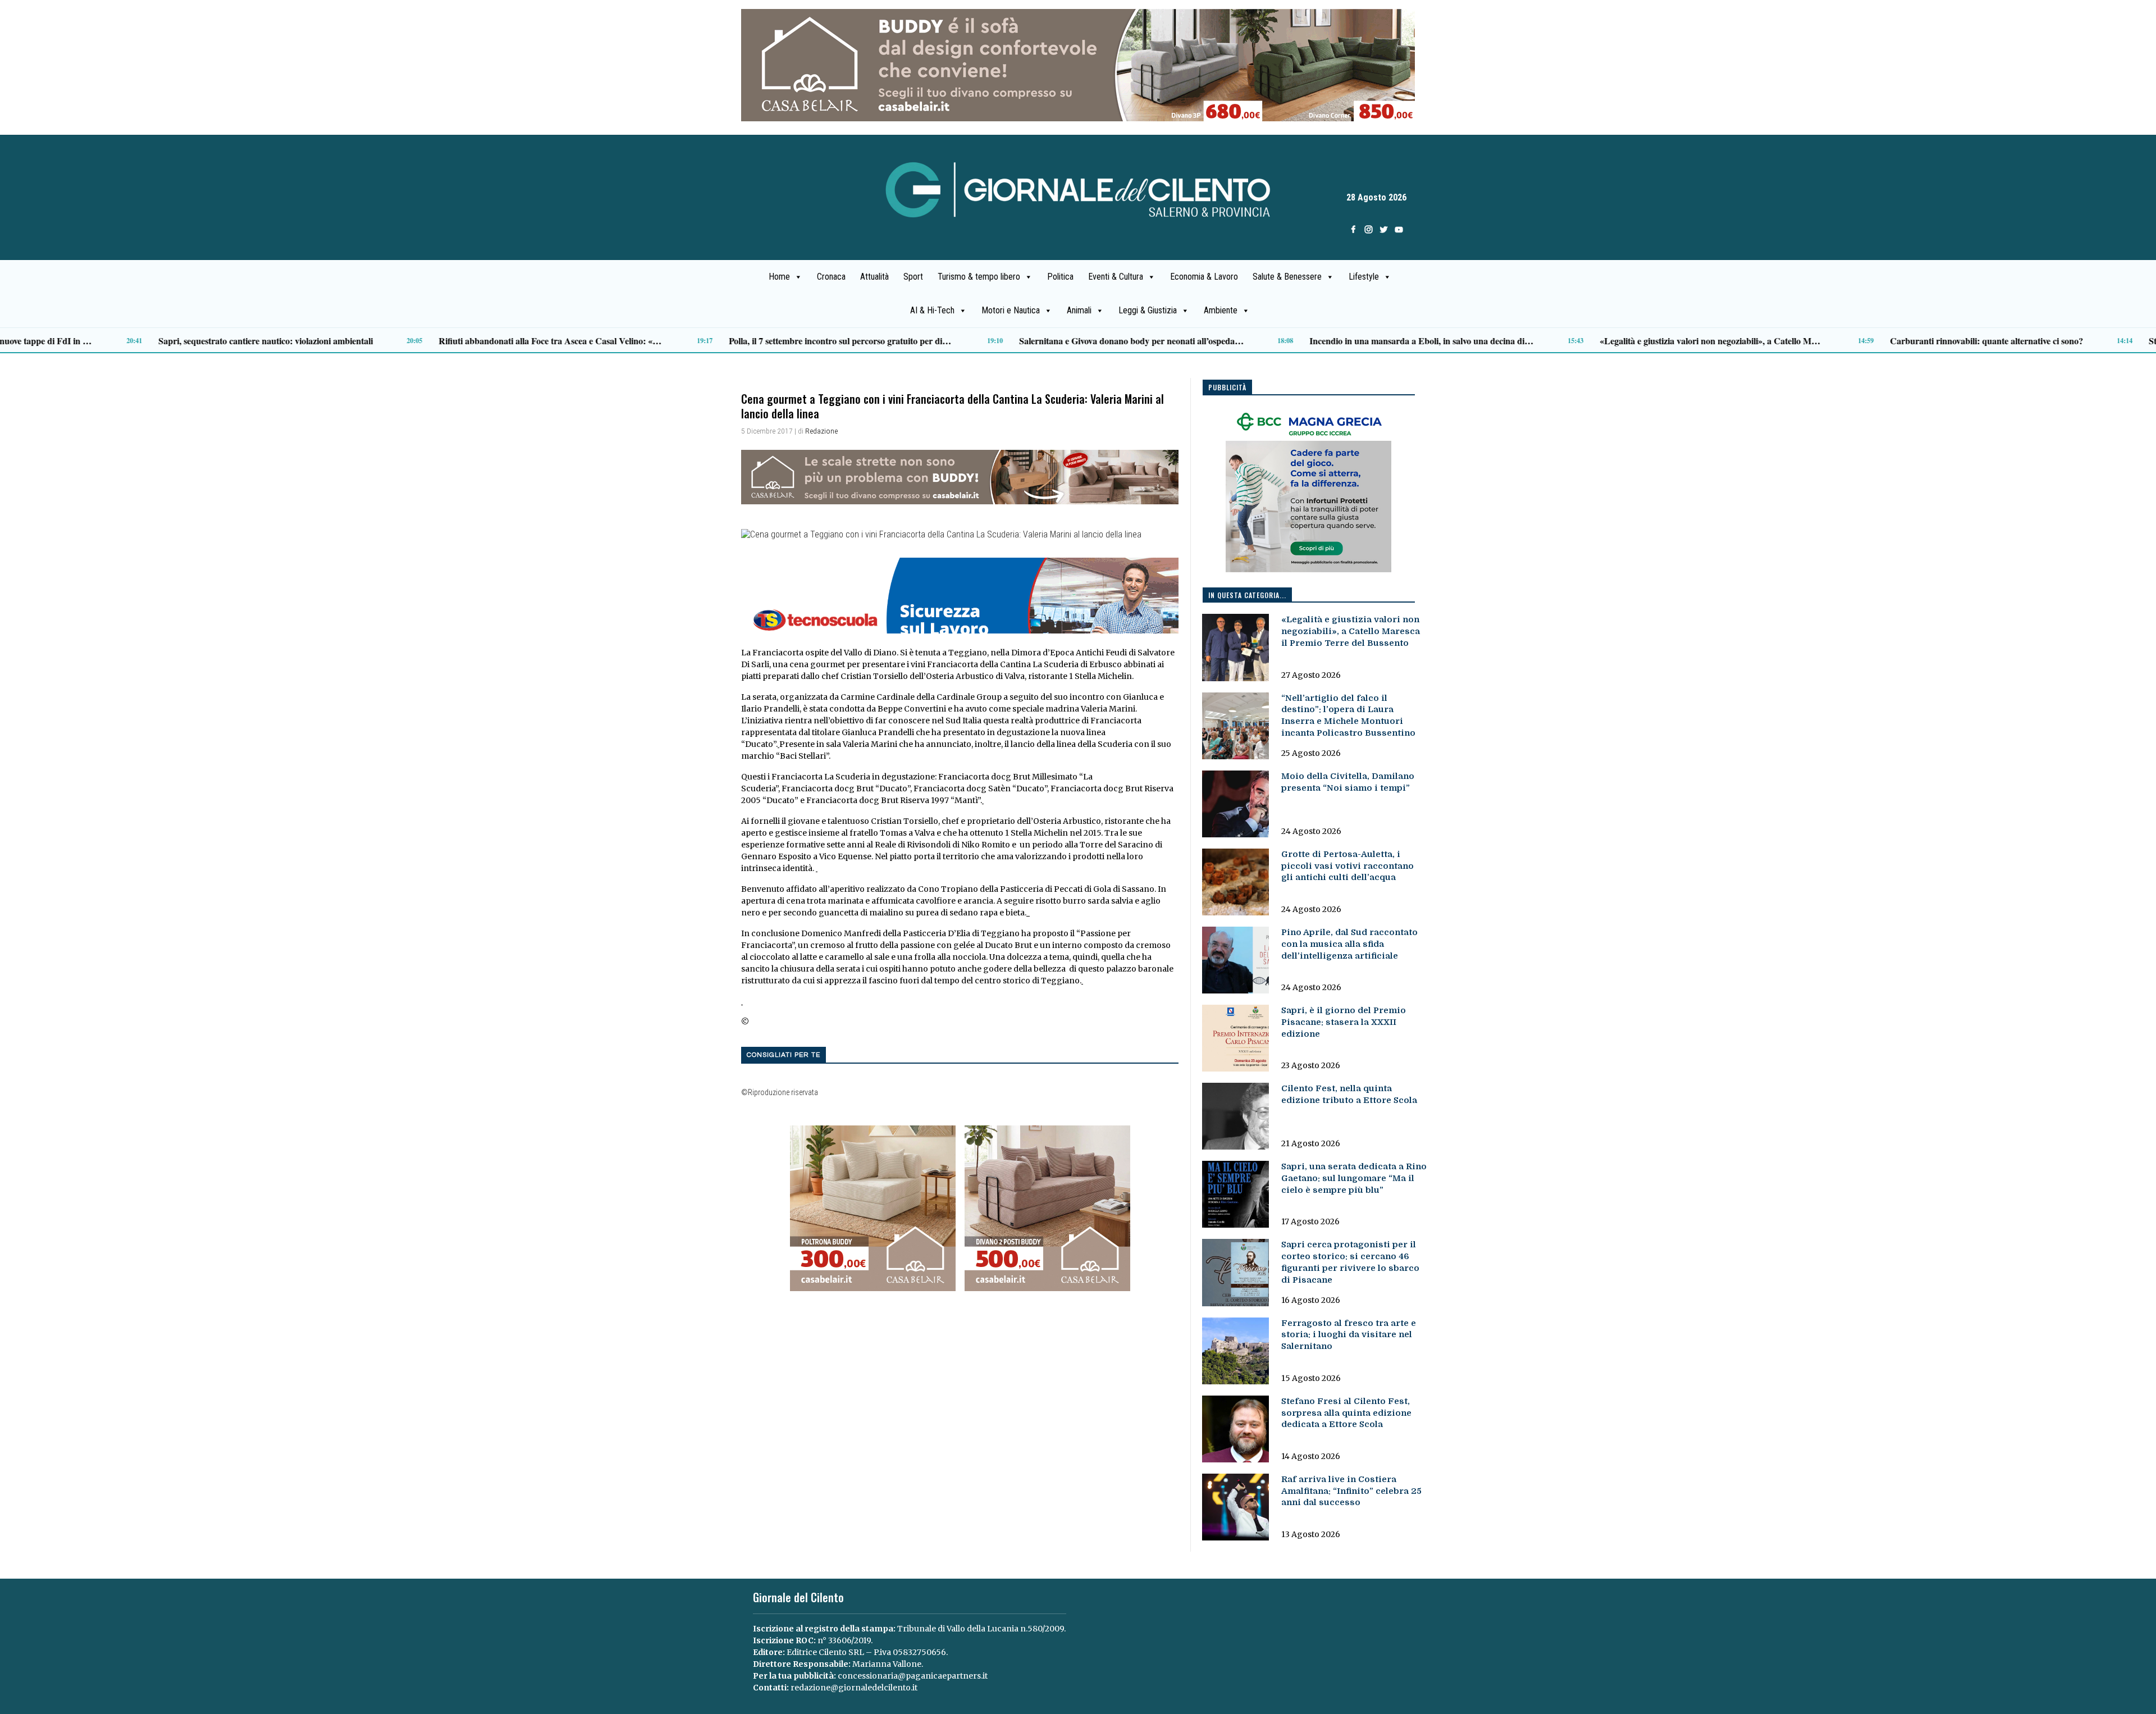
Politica (1060, 277)
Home (779, 277)
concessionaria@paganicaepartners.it (913, 1676)
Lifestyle (1364, 277)
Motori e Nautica (1011, 310)
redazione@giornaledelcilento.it (854, 1688)
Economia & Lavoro (1204, 277)
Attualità (874, 277)
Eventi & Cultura (1116, 277)
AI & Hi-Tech (932, 310)
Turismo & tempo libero (979, 277)
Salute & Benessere (1287, 277)
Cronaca (831, 277)
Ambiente (1221, 310)
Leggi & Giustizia (1148, 310)
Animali (1079, 310)
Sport (913, 277)
